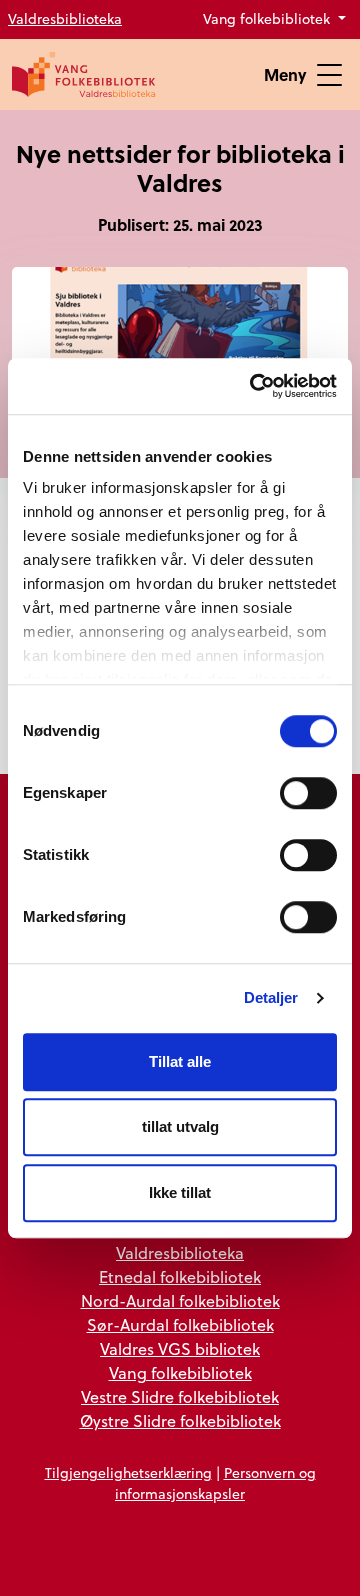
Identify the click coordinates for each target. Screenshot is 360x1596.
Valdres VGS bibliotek (180, 1349)
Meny (285, 74)
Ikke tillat (180, 1192)
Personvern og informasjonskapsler (215, 1483)
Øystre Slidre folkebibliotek (180, 1421)
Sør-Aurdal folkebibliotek (180, 1325)
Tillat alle (180, 1061)
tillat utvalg (180, 1126)
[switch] (308, 793)
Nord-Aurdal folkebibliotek (180, 1301)
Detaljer (271, 997)
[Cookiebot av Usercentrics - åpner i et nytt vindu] (254, 386)
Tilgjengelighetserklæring (128, 1473)
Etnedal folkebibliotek (180, 1277)
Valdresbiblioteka (65, 19)
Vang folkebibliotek (268, 19)
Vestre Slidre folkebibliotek (180, 1397)
